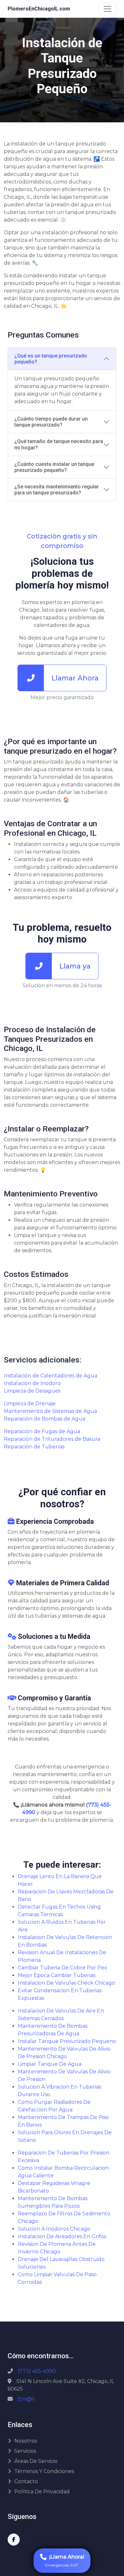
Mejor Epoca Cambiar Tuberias (57, 1975)
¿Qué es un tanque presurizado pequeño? (51, 359)
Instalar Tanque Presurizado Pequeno (67, 2041)
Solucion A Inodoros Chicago (54, 2229)
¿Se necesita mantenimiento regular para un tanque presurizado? (57, 490)
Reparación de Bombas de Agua (45, 1419)
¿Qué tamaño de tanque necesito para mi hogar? (59, 444)
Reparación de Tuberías (34, 1447)
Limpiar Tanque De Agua (50, 2064)
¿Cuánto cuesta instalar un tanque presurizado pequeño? (54, 467)
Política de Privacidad (42, 2492)
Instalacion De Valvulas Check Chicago (66, 1983)
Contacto (26, 2481)
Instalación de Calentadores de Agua (51, 1376)
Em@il (26, 2399)
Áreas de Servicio (36, 2461)
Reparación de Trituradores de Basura (52, 1439)
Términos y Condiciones (44, 2471)
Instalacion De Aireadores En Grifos (62, 2236)
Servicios (25, 2451)
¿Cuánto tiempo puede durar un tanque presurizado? (51, 422)
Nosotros (26, 2441)
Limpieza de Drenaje (30, 1404)
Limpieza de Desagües (32, 1391)
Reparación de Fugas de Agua (42, 1431)
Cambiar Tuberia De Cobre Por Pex (62, 1968)
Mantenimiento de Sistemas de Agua (50, 1411)
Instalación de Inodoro (32, 1383)
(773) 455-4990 (37, 2371)
